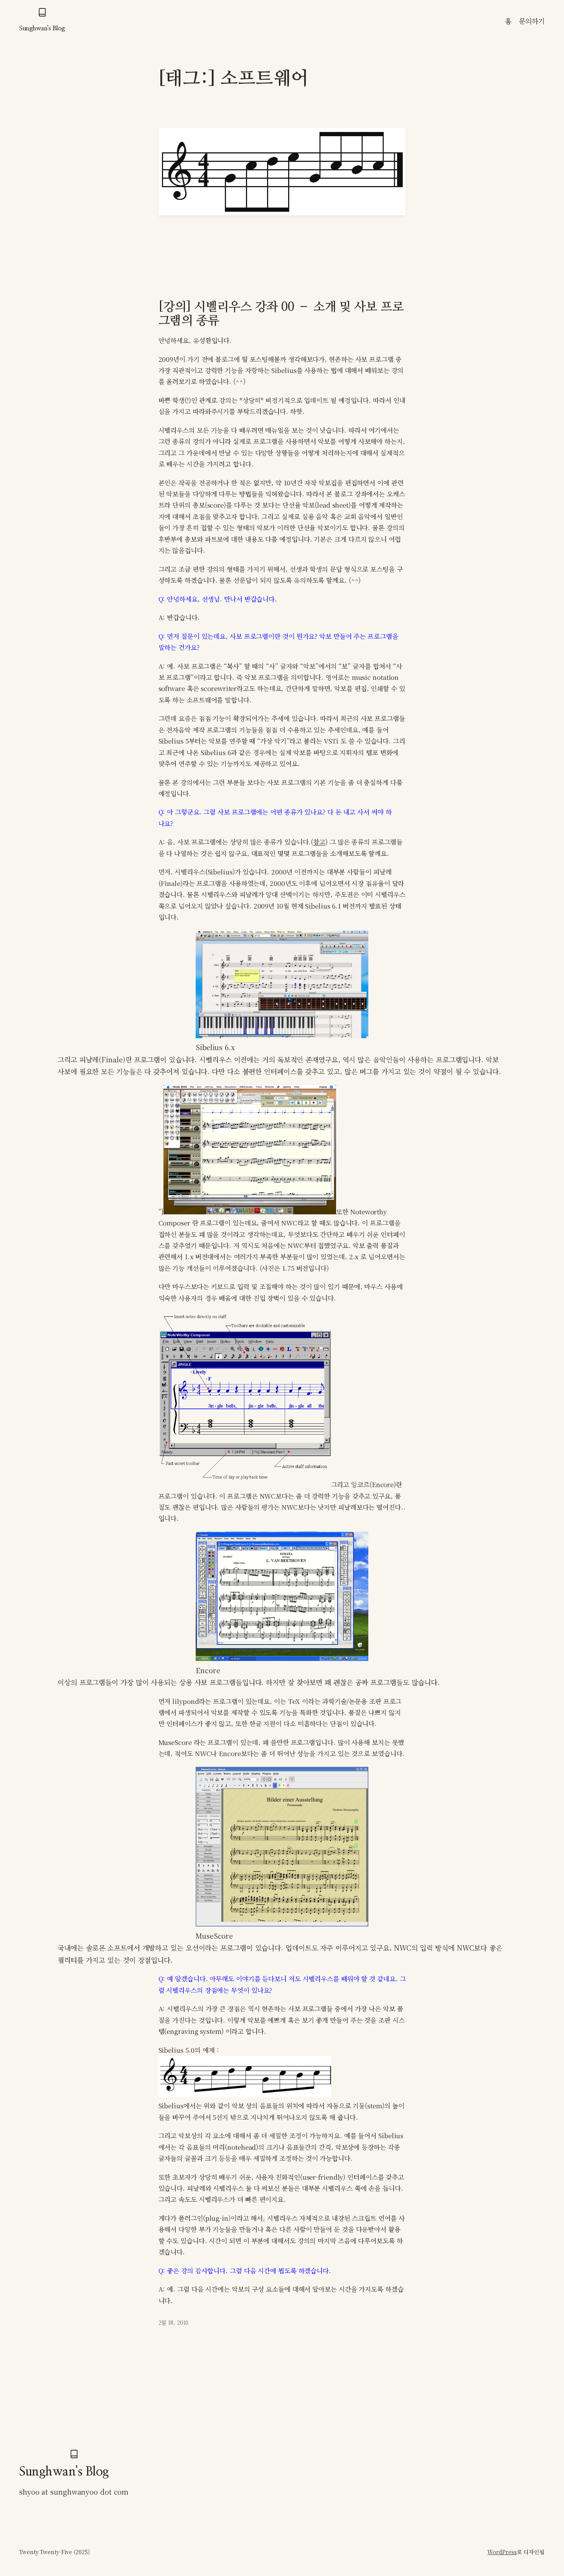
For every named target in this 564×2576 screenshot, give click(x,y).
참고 (319, 842)
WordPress (502, 2552)
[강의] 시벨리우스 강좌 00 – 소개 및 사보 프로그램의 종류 (281, 314)
